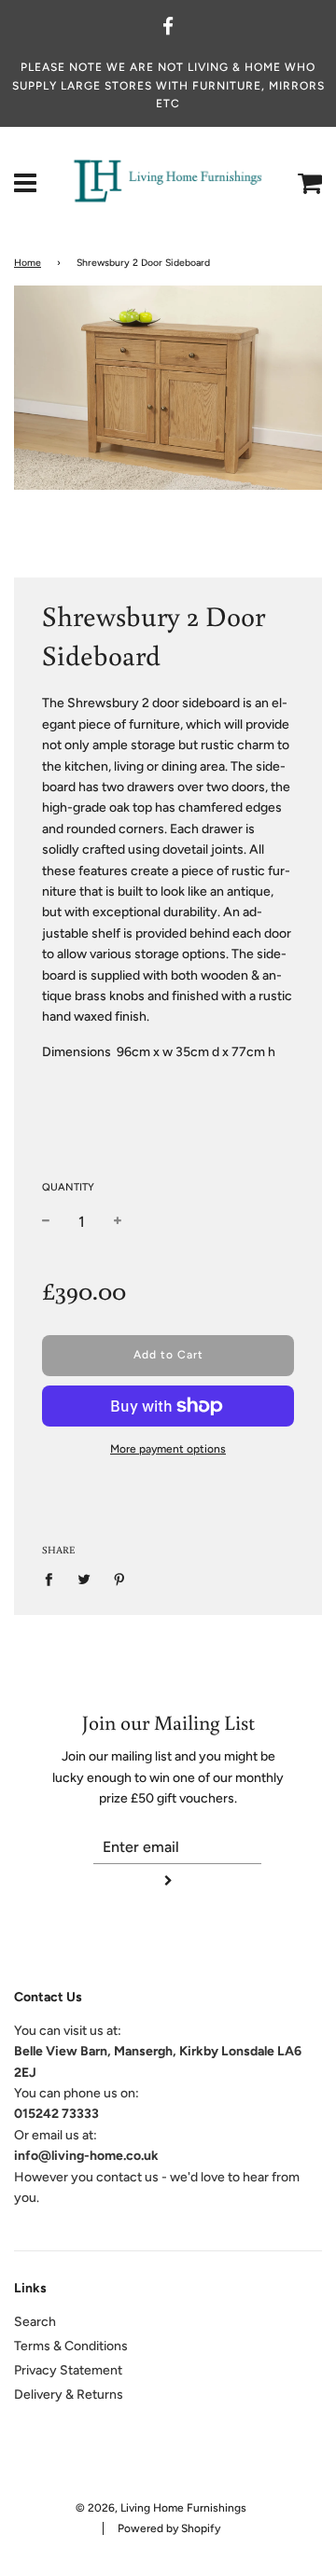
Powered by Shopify (169, 2528)
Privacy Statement (68, 2370)
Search (35, 2322)
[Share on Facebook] (54, 1580)
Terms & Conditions (71, 2346)
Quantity (68, 1187)
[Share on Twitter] (84, 1580)
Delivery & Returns (69, 2395)
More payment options (168, 1449)
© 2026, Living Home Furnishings (161, 2508)
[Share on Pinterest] (120, 1580)
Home (28, 263)
